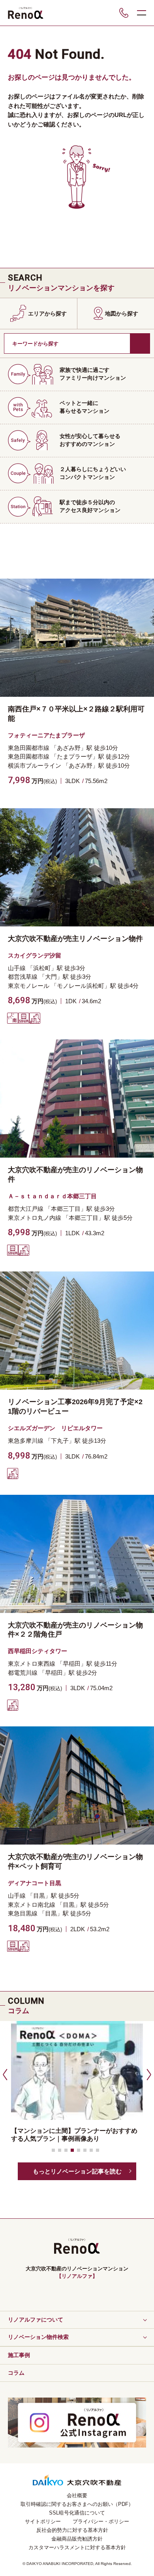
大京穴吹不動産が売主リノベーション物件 (75, 939)
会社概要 (77, 2495)
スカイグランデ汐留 (35, 955)
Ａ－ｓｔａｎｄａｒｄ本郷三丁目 (52, 1196)
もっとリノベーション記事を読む (77, 2171)
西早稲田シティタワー (38, 1651)
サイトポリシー (43, 2521)
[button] (4, 2074)
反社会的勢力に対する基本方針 (72, 2530)
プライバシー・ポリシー (101, 2521)
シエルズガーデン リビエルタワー (55, 1428)
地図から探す (122, 314)
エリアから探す (47, 314)
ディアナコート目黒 (35, 1883)
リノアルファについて (36, 2320)
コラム (16, 2373)
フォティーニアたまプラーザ (46, 735)
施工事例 (19, 2355)
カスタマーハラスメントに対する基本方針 (77, 2547)
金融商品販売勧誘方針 (77, 2539)
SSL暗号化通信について (77, 2513)
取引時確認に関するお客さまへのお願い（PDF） (77, 2504)
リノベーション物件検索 (38, 2337)
